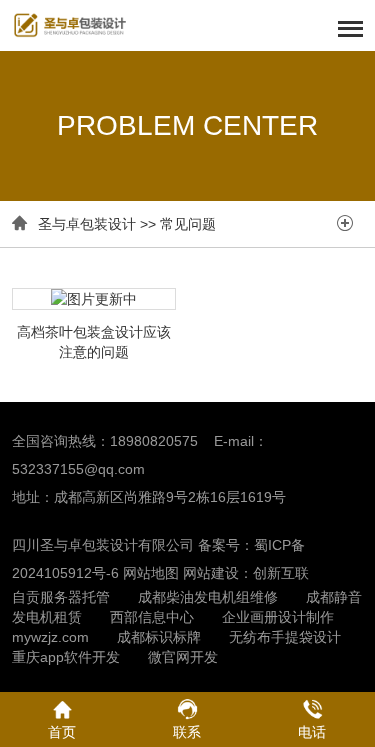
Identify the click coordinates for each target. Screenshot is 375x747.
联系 (187, 732)
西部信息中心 (152, 617)
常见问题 (188, 224)
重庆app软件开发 (66, 657)
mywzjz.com (50, 637)
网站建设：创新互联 (246, 573)
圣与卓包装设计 (87, 224)
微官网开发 (183, 657)
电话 (312, 732)
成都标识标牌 (159, 637)
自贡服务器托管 (61, 597)
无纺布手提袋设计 (285, 637)
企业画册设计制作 (278, 617)
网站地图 (151, 573)
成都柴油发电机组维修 (208, 597)
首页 (62, 732)
